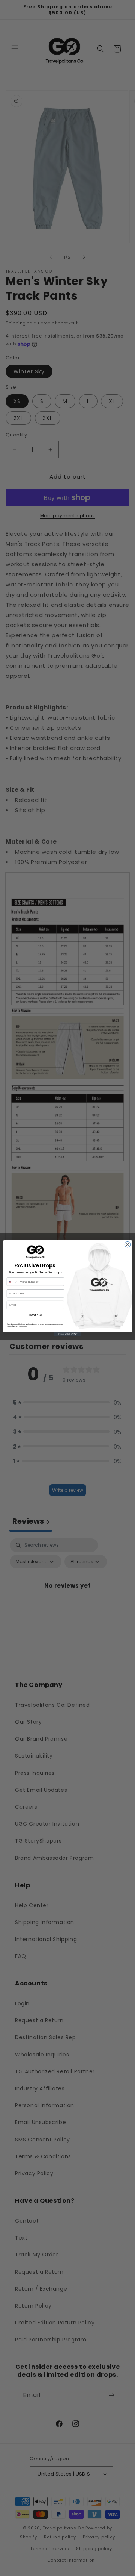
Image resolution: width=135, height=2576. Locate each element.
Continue (36, 1315)
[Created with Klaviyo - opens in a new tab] (67, 1334)
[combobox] (12, 1282)
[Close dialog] (127, 1244)
